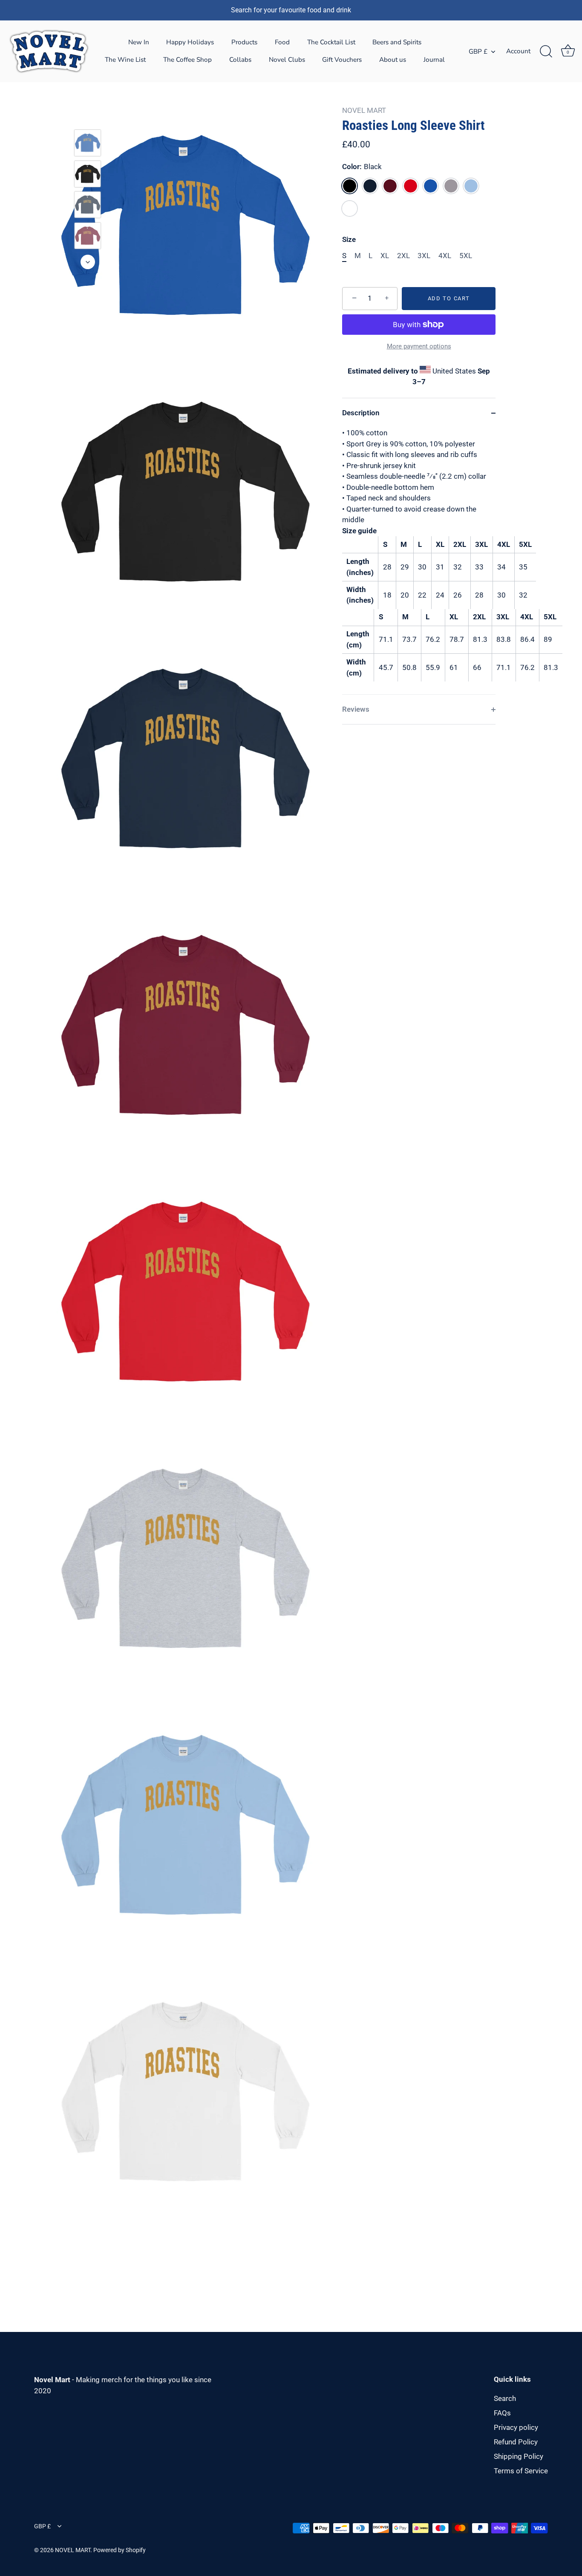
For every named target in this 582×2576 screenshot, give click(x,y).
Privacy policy (516, 2427)
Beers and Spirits (397, 42)
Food (282, 42)
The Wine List (125, 60)
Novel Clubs (287, 60)
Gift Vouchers (342, 60)
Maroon (390, 186)
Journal (434, 60)
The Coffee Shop (187, 60)
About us (393, 60)
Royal (431, 186)
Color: (362, 167)
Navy (370, 186)
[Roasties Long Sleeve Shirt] (88, 143)
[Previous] (88, 117)
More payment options (419, 346)
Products (244, 42)
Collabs (240, 60)
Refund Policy (516, 2442)
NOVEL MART (364, 110)
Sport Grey (451, 186)
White (350, 208)
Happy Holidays (190, 42)
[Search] (546, 52)
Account (518, 51)
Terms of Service (521, 2471)
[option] (88, 145)
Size (349, 239)
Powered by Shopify (120, 2550)
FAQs (502, 2413)
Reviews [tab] (356, 709)
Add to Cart (449, 298)
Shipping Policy (519, 2456)
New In (139, 42)
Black (350, 186)
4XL (445, 256)
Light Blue (471, 186)
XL (385, 256)
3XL (424, 256)
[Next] (88, 262)
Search (505, 2398)
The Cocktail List (331, 42)
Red (411, 186)
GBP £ (478, 52)
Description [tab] (361, 413)
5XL (466, 256)
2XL (403, 256)
